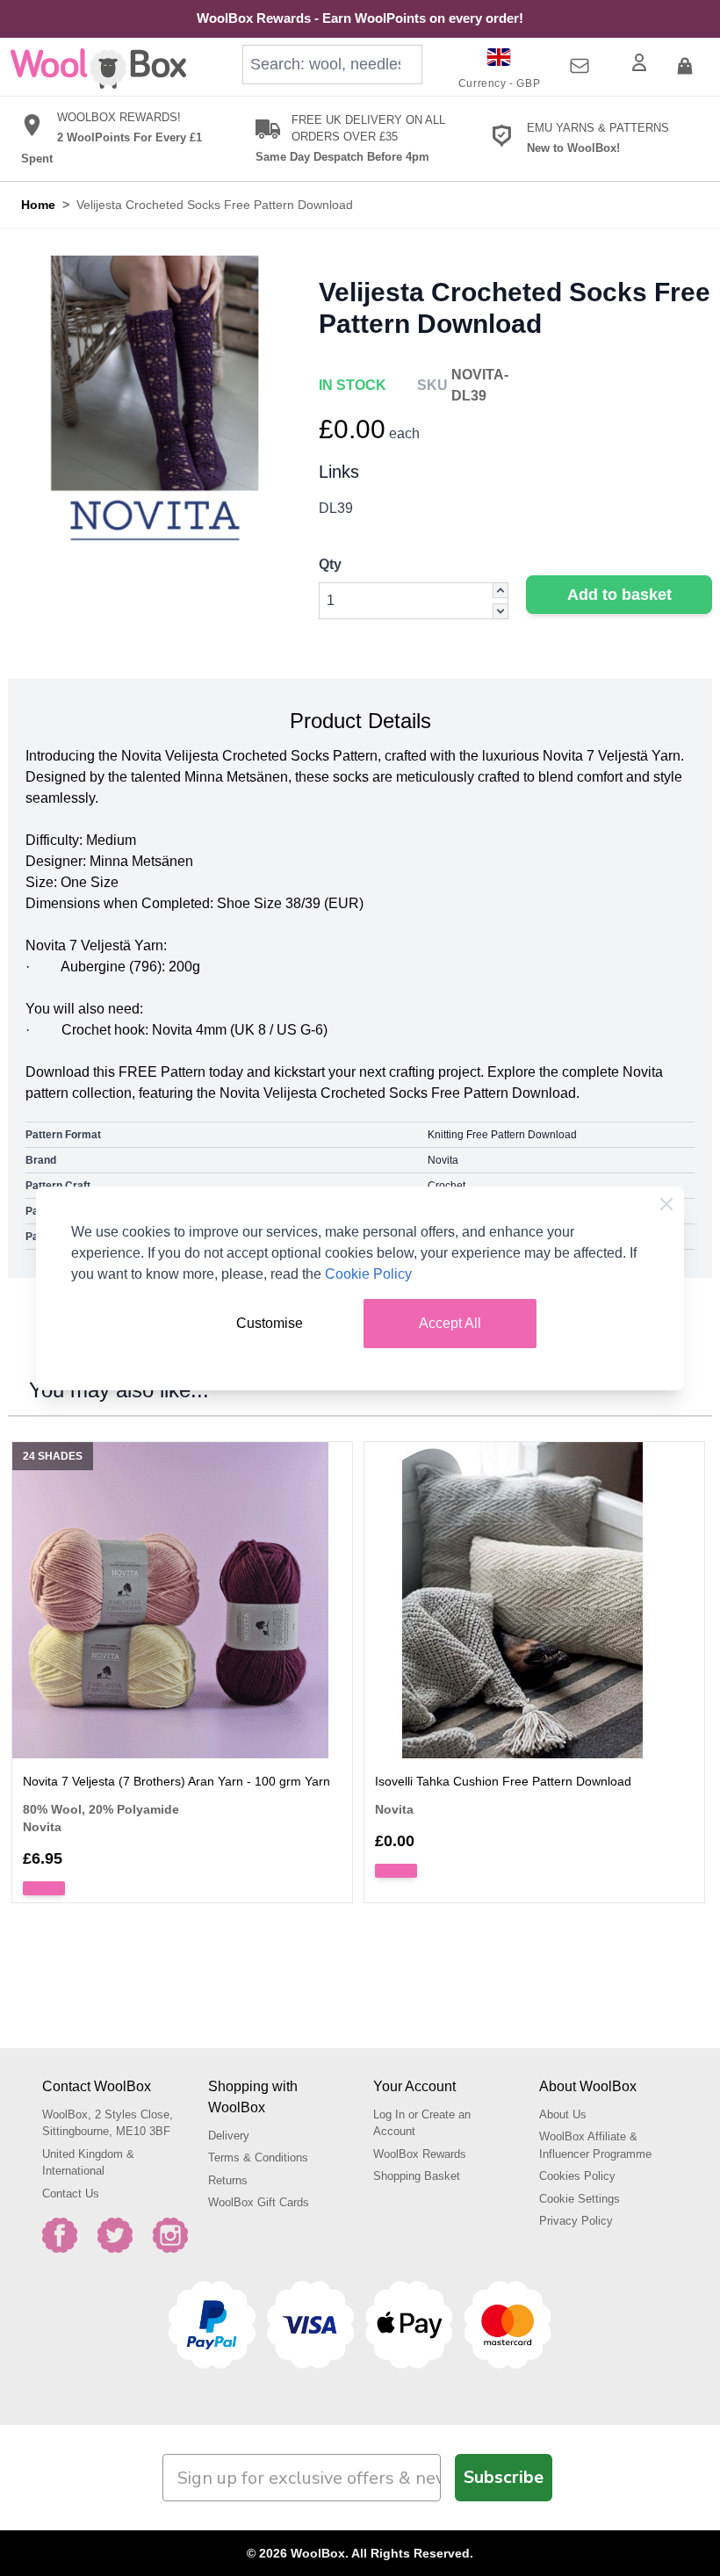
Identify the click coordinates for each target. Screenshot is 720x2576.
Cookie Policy (368, 1274)
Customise (270, 1323)
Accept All (450, 1323)
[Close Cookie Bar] (666, 1204)
